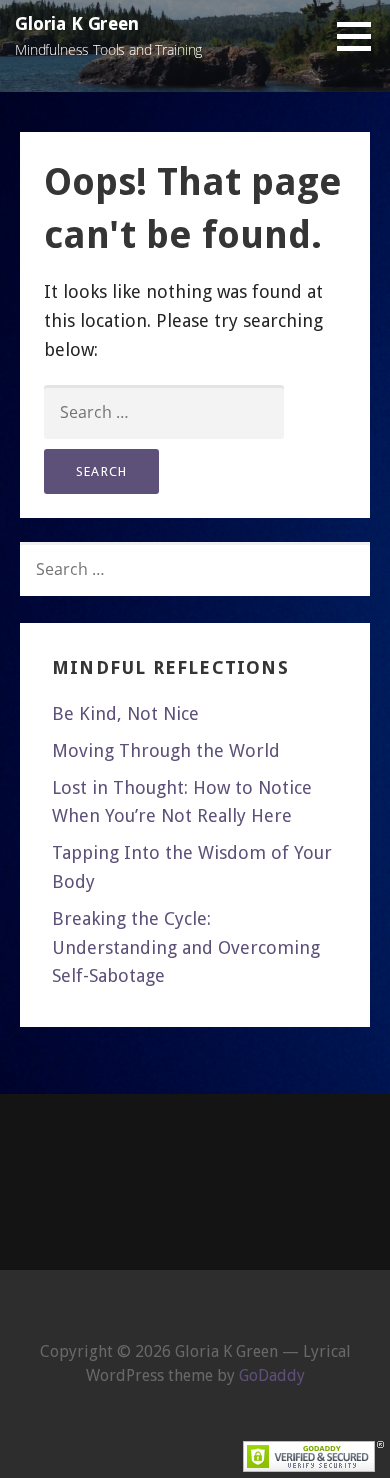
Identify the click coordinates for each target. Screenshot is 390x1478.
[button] (361, 36)
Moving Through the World (166, 750)
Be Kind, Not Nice (125, 713)
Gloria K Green (77, 23)
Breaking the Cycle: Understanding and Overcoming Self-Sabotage (186, 947)
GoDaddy (272, 1375)
